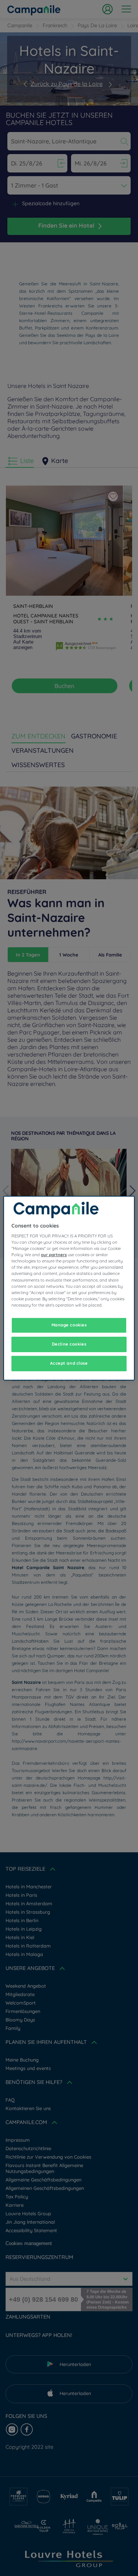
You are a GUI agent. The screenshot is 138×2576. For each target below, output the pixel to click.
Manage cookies (69, 1325)
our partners (54, 1255)
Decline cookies (69, 1344)
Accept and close (69, 1363)
